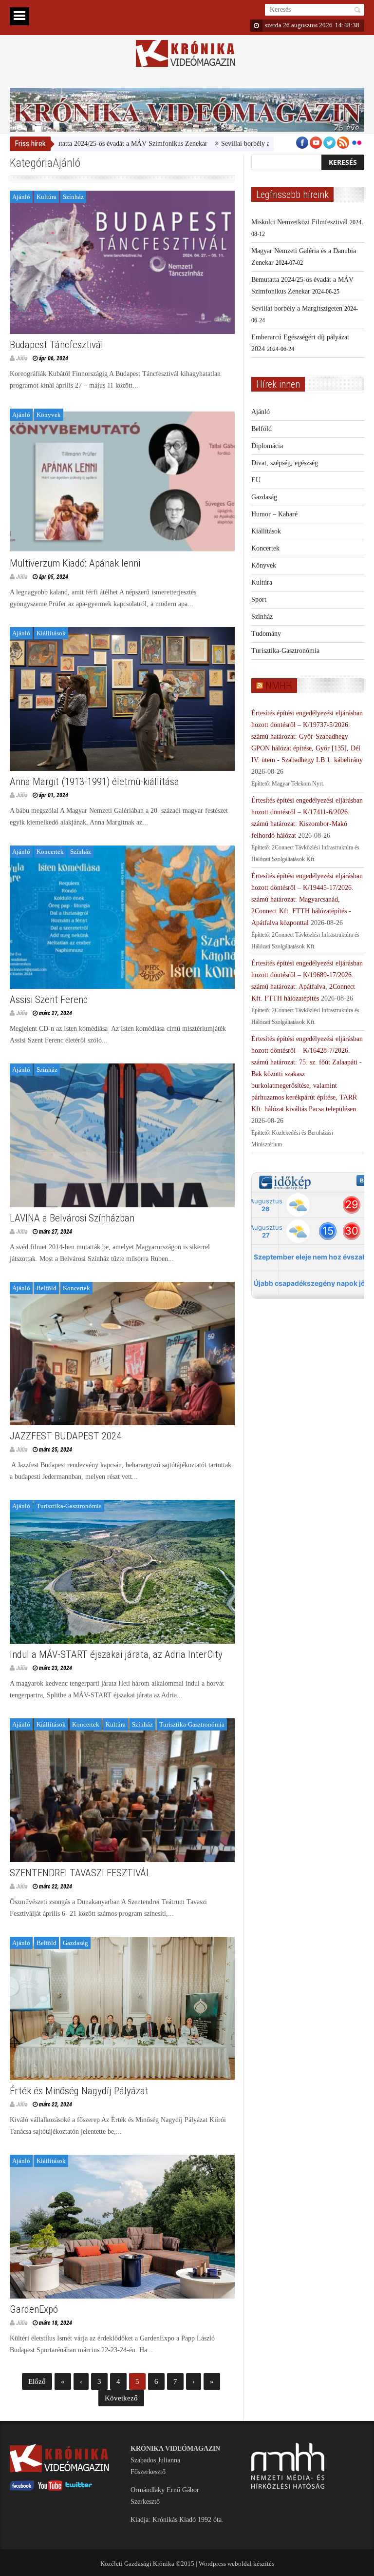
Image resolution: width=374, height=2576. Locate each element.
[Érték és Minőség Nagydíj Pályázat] (122, 2009)
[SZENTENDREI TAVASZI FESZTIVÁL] (122, 1790)
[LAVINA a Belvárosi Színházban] (122, 1135)
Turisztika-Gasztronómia (69, 1506)
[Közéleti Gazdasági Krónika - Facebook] (22, 2488)
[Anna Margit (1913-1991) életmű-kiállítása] (122, 699)
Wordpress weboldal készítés (236, 2564)
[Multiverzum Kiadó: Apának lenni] (122, 481)
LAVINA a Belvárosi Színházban (72, 1218)
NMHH (279, 686)
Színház (73, 197)
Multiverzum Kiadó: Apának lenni (75, 563)
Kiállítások (51, 633)
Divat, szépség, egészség (285, 463)
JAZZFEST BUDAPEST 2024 (65, 1436)
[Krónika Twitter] (79, 2488)
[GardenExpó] (122, 2227)
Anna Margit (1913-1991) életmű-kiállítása (94, 782)
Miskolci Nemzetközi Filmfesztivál (299, 222)
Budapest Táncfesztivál (56, 345)
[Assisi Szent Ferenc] (122, 917)
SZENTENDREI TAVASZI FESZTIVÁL (80, 1873)
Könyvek (49, 415)
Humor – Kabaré (274, 514)
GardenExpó (34, 2309)
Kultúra (47, 197)
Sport (259, 600)
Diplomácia (267, 446)
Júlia (22, 358)
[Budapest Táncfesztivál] (122, 263)
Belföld (47, 1288)
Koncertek (50, 852)
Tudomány (266, 634)
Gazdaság (75, 1943)
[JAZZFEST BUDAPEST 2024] (122, 1354)
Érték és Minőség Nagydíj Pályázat (79, 2091)
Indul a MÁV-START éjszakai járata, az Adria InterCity (116, 1654)
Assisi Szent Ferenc (49, 1000)
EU (256, 480)
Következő (121, 2398)
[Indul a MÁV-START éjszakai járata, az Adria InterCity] (122, 1572)
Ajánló (21, 197)
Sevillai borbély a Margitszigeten (208, 144)
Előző (37, 2381)
